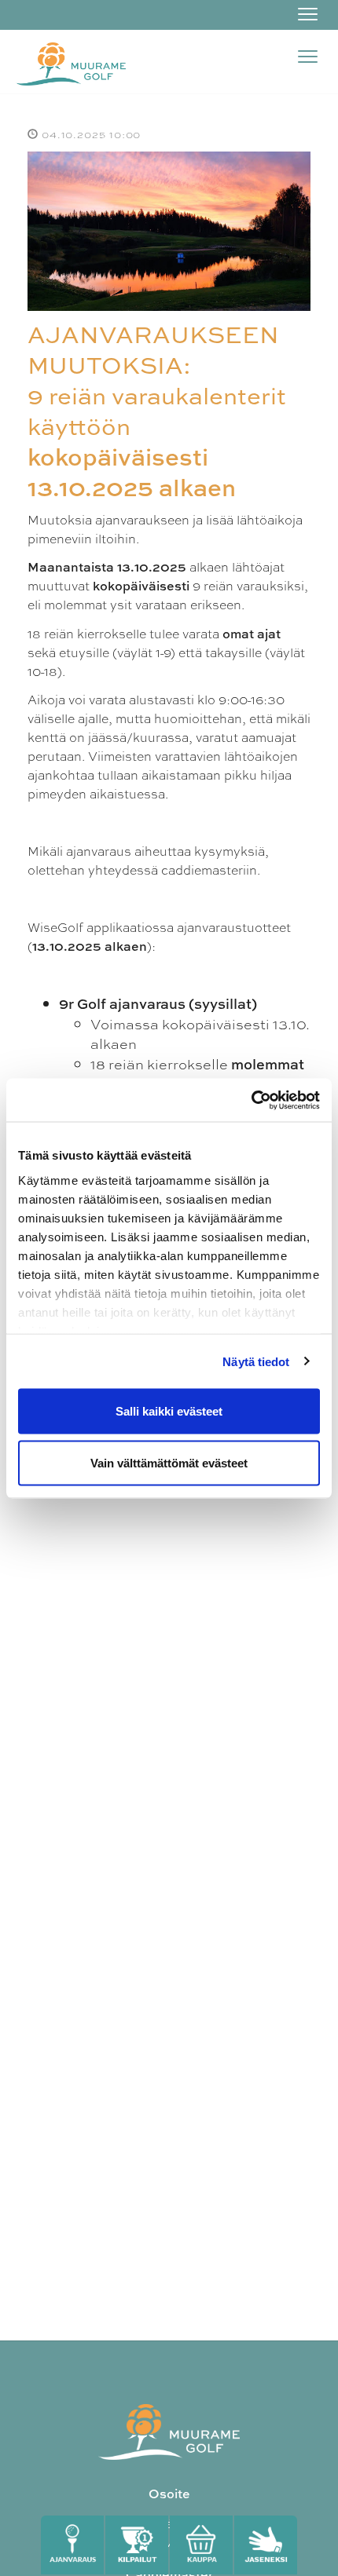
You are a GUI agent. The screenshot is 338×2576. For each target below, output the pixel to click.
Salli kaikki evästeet (169, 1411)
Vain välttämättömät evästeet (169, 1462)
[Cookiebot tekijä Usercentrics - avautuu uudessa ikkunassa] (251, 1100)
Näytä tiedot (256, 1361)
